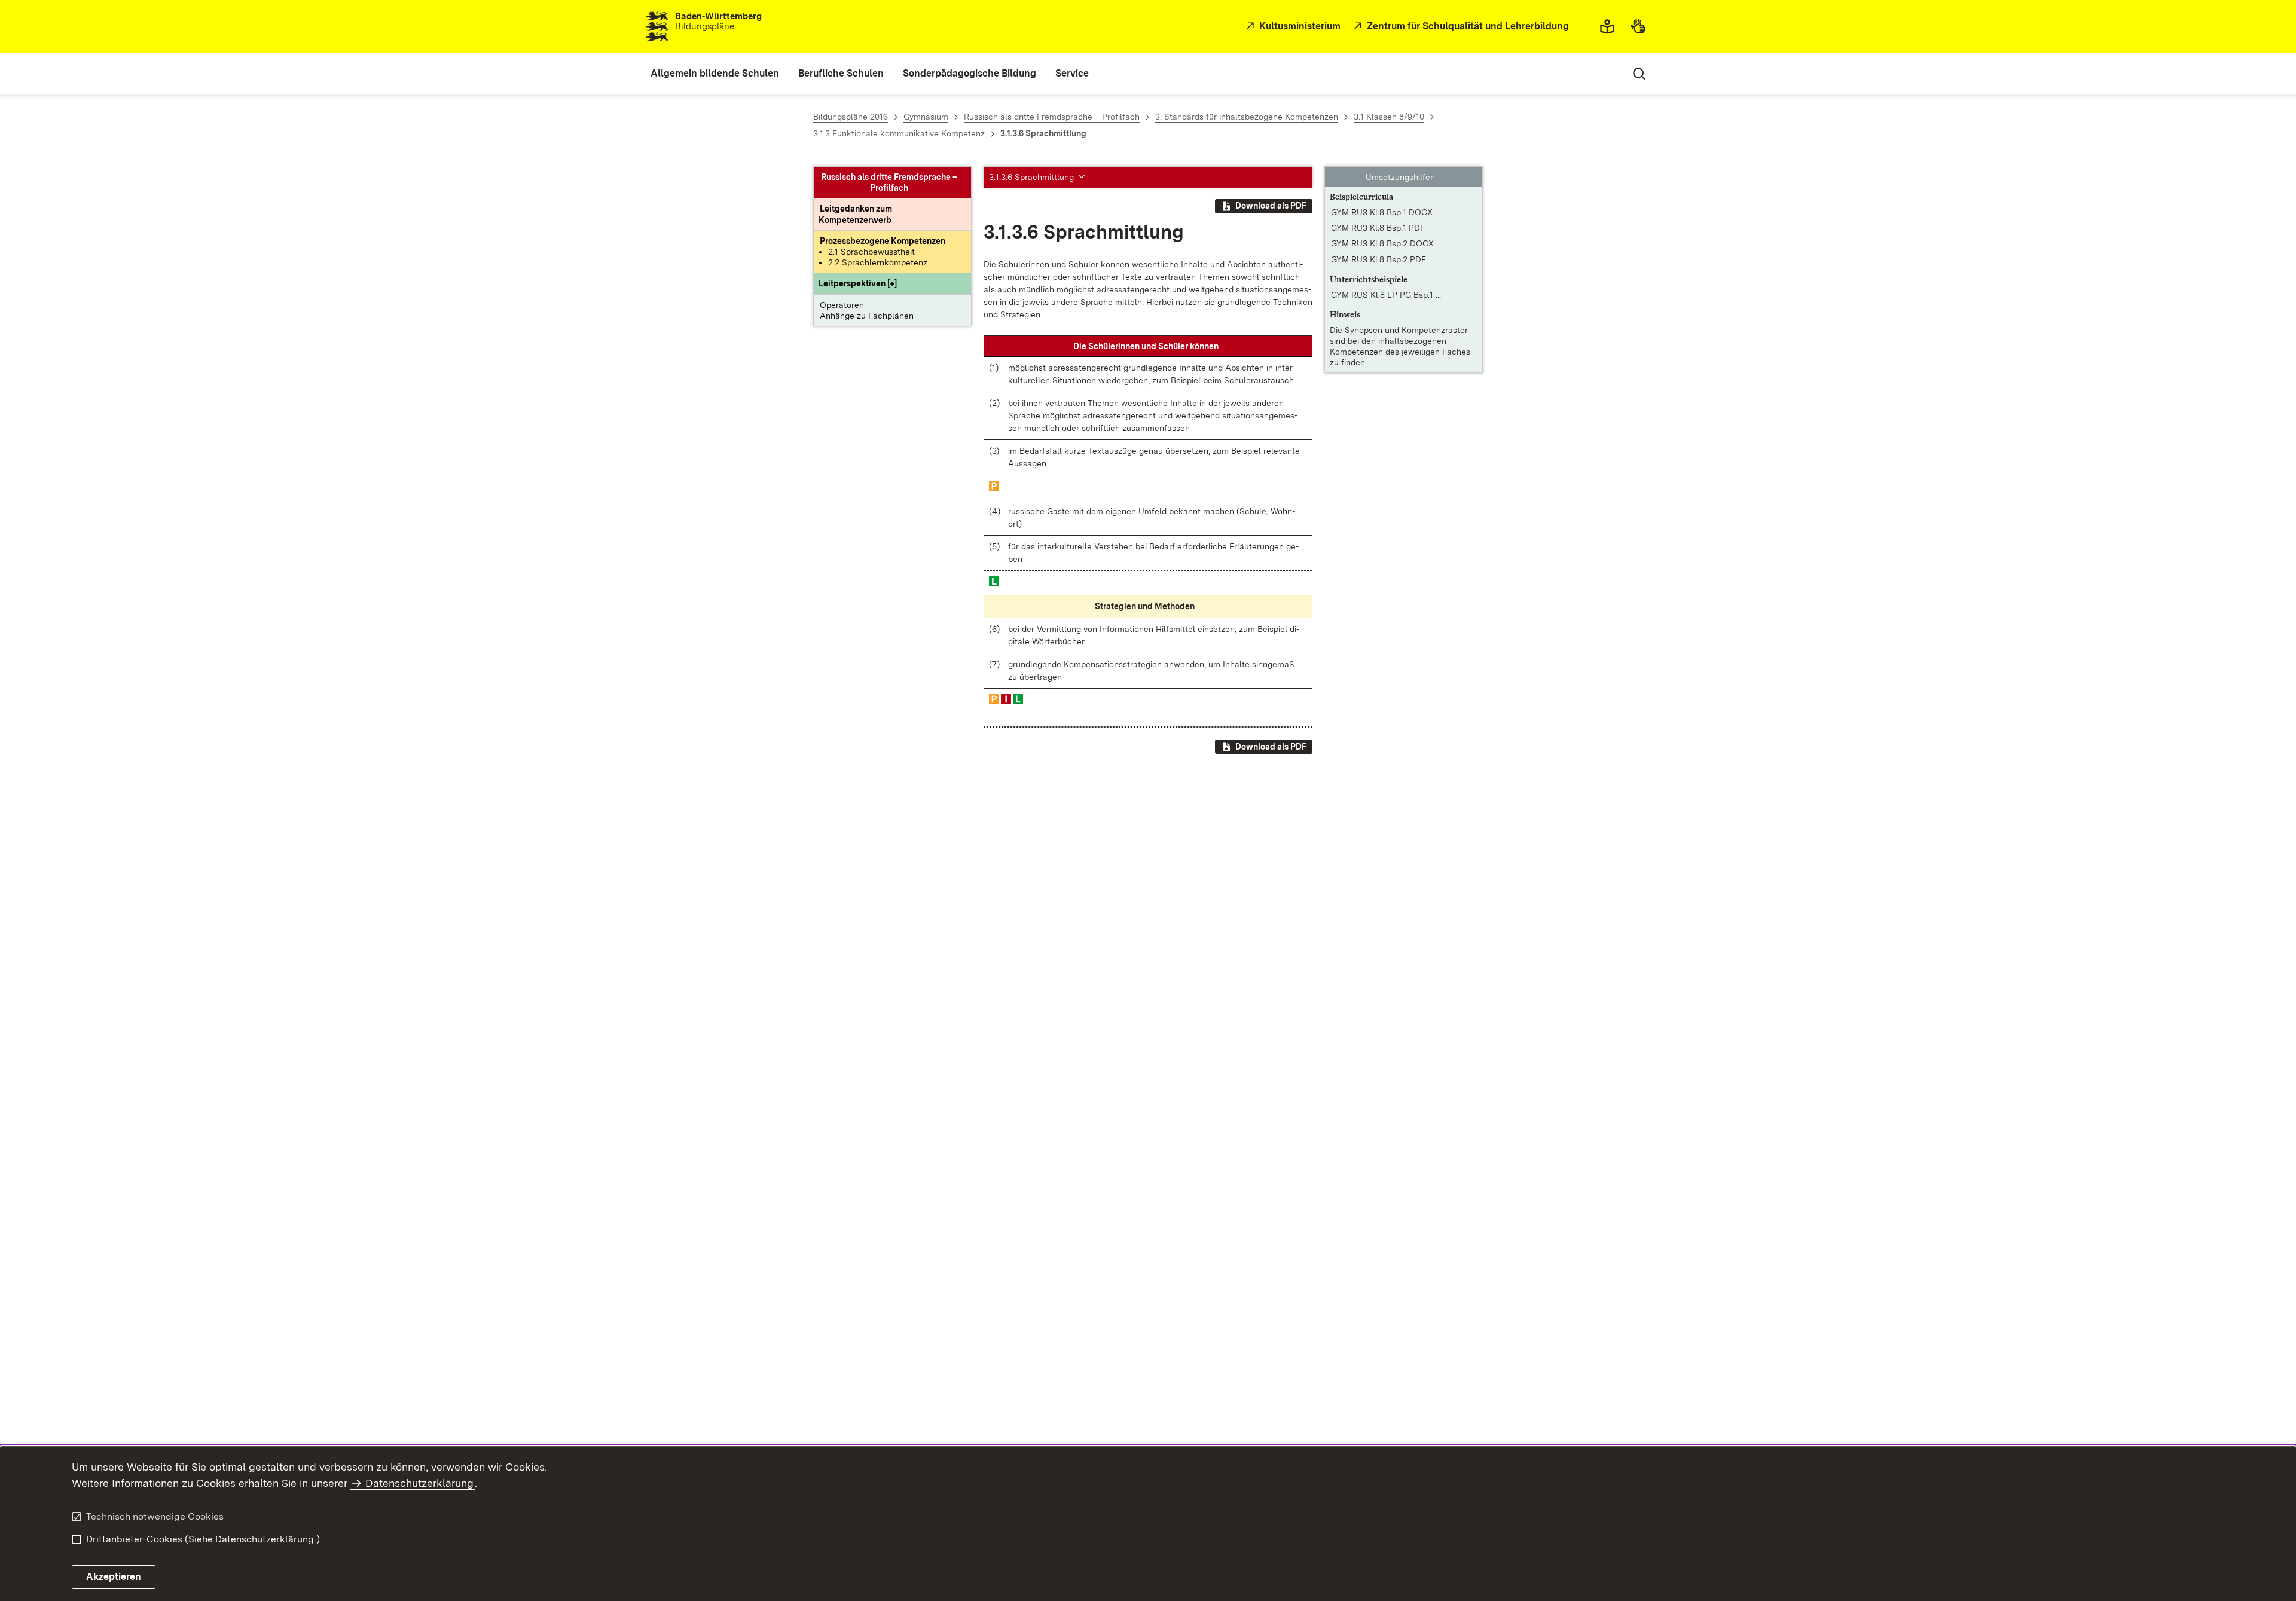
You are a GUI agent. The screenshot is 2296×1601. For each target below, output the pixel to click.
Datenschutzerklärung (419, 1483)
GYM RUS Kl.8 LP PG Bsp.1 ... (1386, 295)
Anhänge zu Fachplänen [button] (867, 316)
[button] (858, 284)
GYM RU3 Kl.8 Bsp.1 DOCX (1382, 212)
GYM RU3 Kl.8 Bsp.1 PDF (1378, 228)
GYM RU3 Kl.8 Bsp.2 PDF (1378, 259)
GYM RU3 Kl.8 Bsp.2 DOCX (1382, 244)
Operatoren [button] (842, 305)
